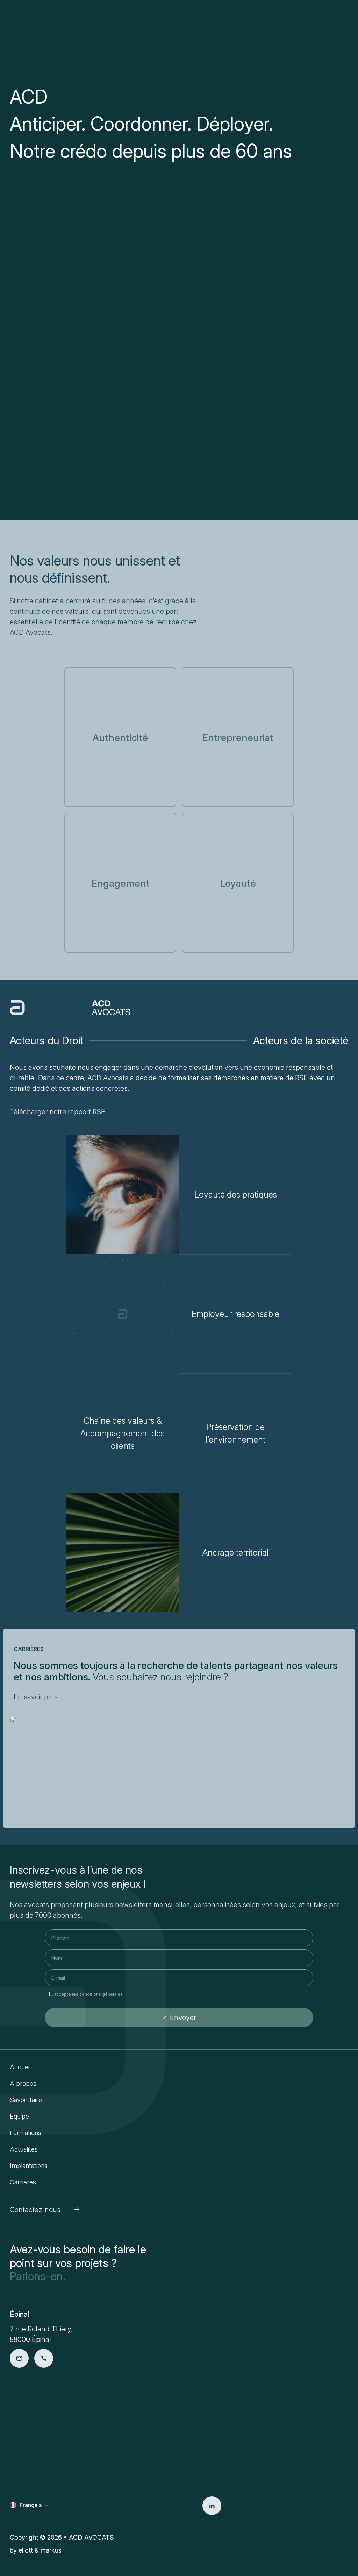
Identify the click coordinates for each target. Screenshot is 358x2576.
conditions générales (101, 1994)
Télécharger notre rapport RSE (58, 1112)
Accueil (20, 2067)
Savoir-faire (26, 2100)
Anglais (29, 2516)
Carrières (23, 2182)
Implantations (29, 2166)
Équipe (19, 2116)
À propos (23, 2083)
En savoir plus (36, 1697)
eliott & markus (40, 2550)
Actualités (24, 2149)
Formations (26, 2133)
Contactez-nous (35, 2210)
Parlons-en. (38, 2276)
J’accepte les (87, 1994)
